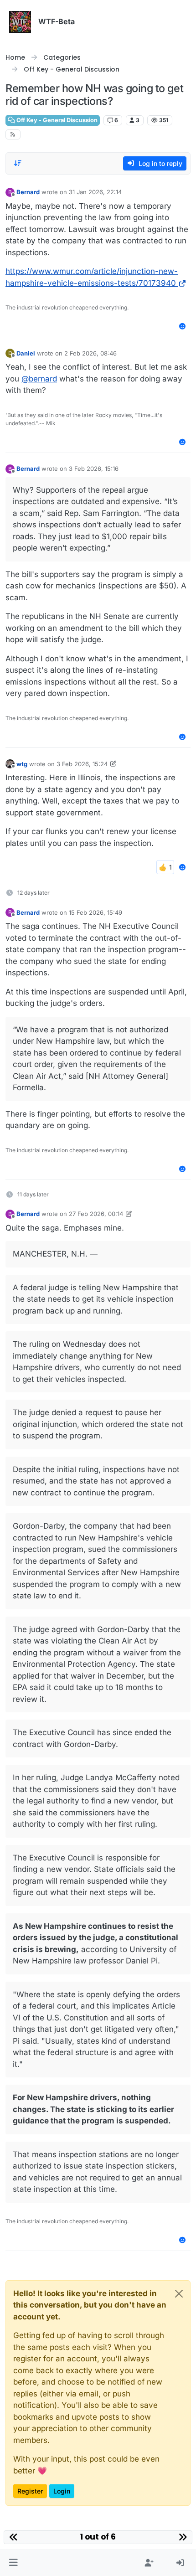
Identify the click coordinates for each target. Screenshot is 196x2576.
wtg (22, 764)
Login (62, 2491)
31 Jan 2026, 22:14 (95, 192)
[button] (13, 2563)
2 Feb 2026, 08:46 (90, 353)
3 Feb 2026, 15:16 (94, 469)
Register (30, 2491)
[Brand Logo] (20, 22)
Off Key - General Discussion (56, 120)
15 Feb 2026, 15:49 (95, 912)
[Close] (179, 2294)
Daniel (26, 353)
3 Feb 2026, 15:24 (82, 764)
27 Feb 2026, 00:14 (96, 1214)
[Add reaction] (183, 326)
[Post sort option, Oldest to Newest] (18, 163)
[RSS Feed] (13, 134)
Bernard (28, 192)
